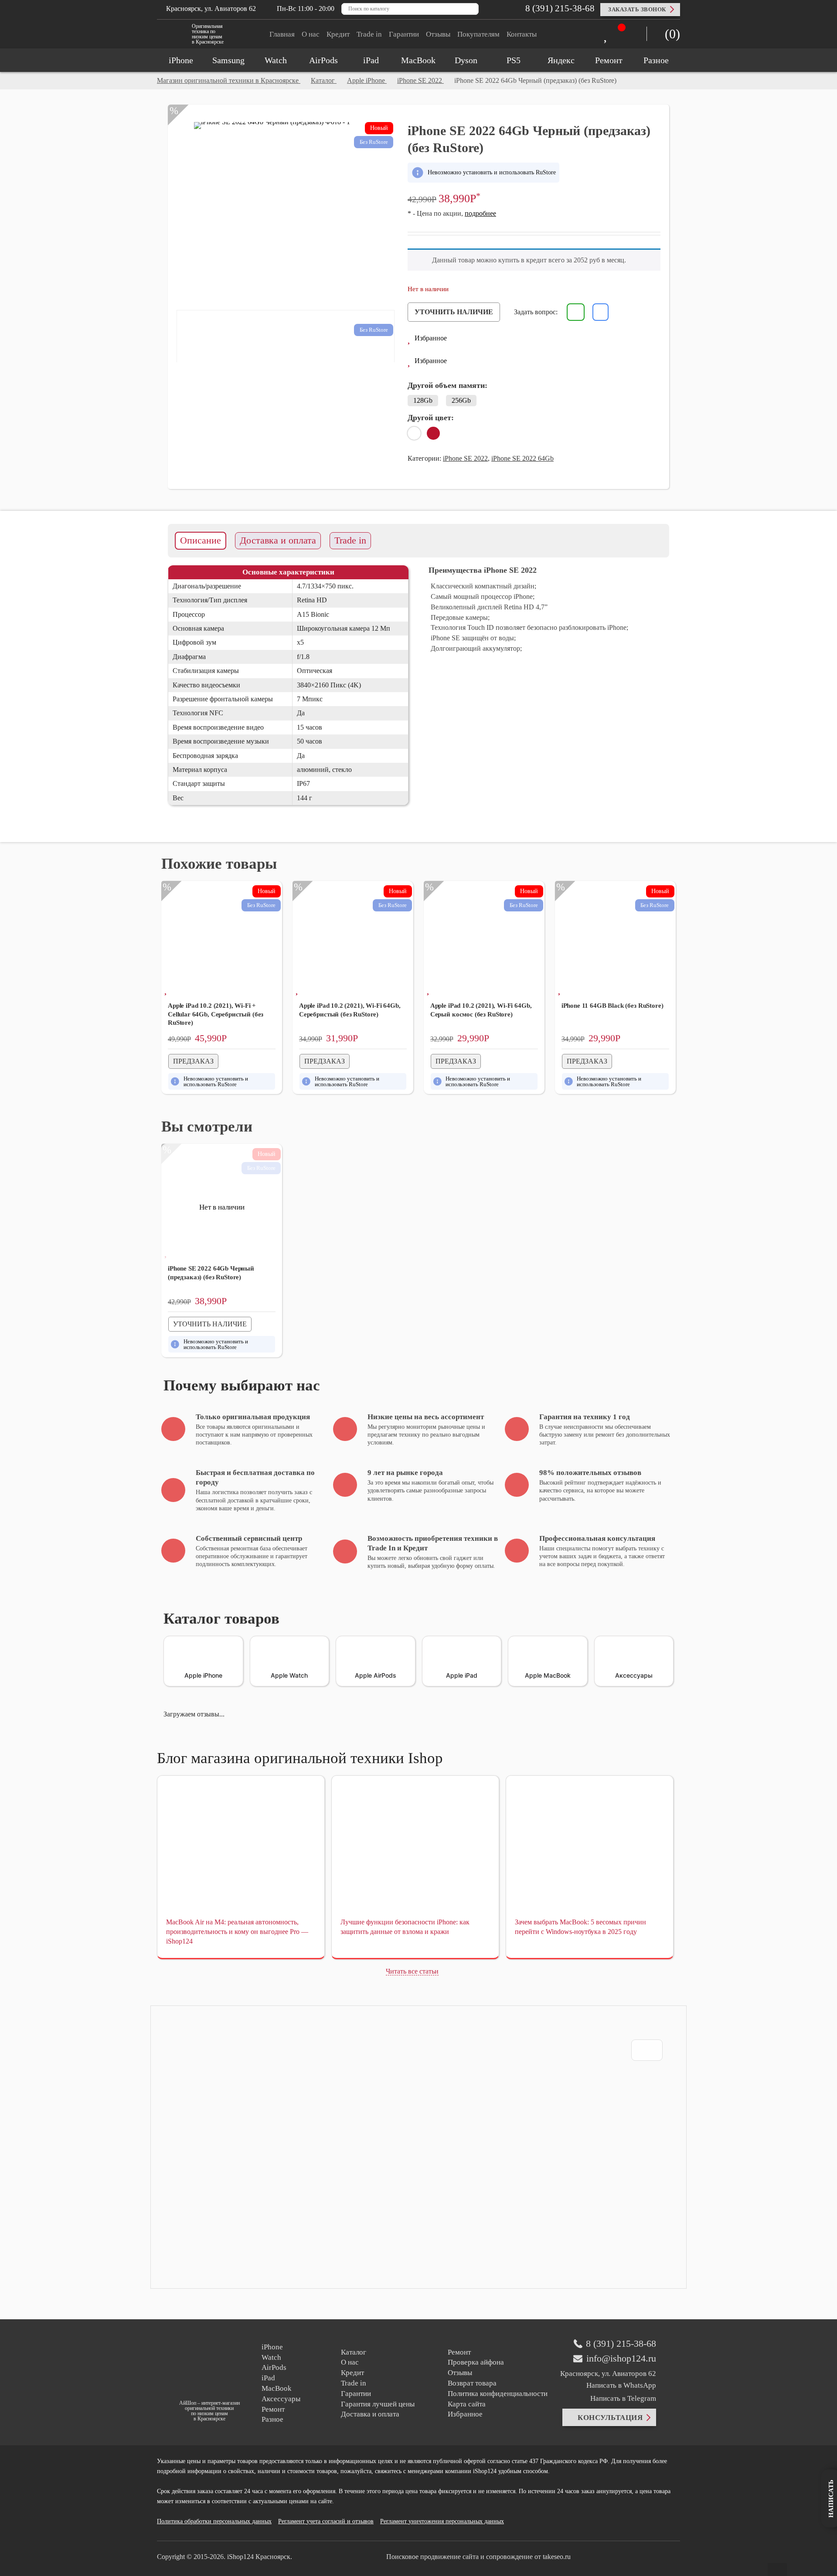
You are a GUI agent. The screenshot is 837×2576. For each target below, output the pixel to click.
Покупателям (478, 34)
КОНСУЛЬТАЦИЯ (610, 2418)
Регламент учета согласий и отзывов (326, 2521)
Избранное (465, 2414)
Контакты (522, 34)
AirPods (274, 2367)
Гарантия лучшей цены (378, 2404)
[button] (427, 339)
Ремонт (273, 2409)
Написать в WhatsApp (621, 2385)
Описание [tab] (201, 540)
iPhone (272, 2347)
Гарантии (404, 34)
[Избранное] (608, 36)
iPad (268, 2378)
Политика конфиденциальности (498, 2394)
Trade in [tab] (350, 540)
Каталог (354, 2352)
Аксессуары (281, 2399)
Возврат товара (472, 2383)
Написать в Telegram (622, 2398)
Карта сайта (467, 2404)
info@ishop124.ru (621, 2359)
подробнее (480, 213)
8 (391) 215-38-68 (559, 8)
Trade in (369, 34)
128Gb (423, 400)
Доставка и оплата (370, 2414)
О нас (311, 34)
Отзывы (438, 34)
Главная (282, 34)
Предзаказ (193, 1061)
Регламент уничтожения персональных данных (442, 2521)
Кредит (338, 34)
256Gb (461, 400)
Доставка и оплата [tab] (278, 540)
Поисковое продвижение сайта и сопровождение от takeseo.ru (478, 2557)
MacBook (277, 2388)
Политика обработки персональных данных (214, 2521)
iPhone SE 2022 (465, 458)
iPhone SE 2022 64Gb (522, 458)
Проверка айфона (476, 2362)
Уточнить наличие (454, 312)
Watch (271, 2357)
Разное (272, 2419)
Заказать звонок (637, 9)
